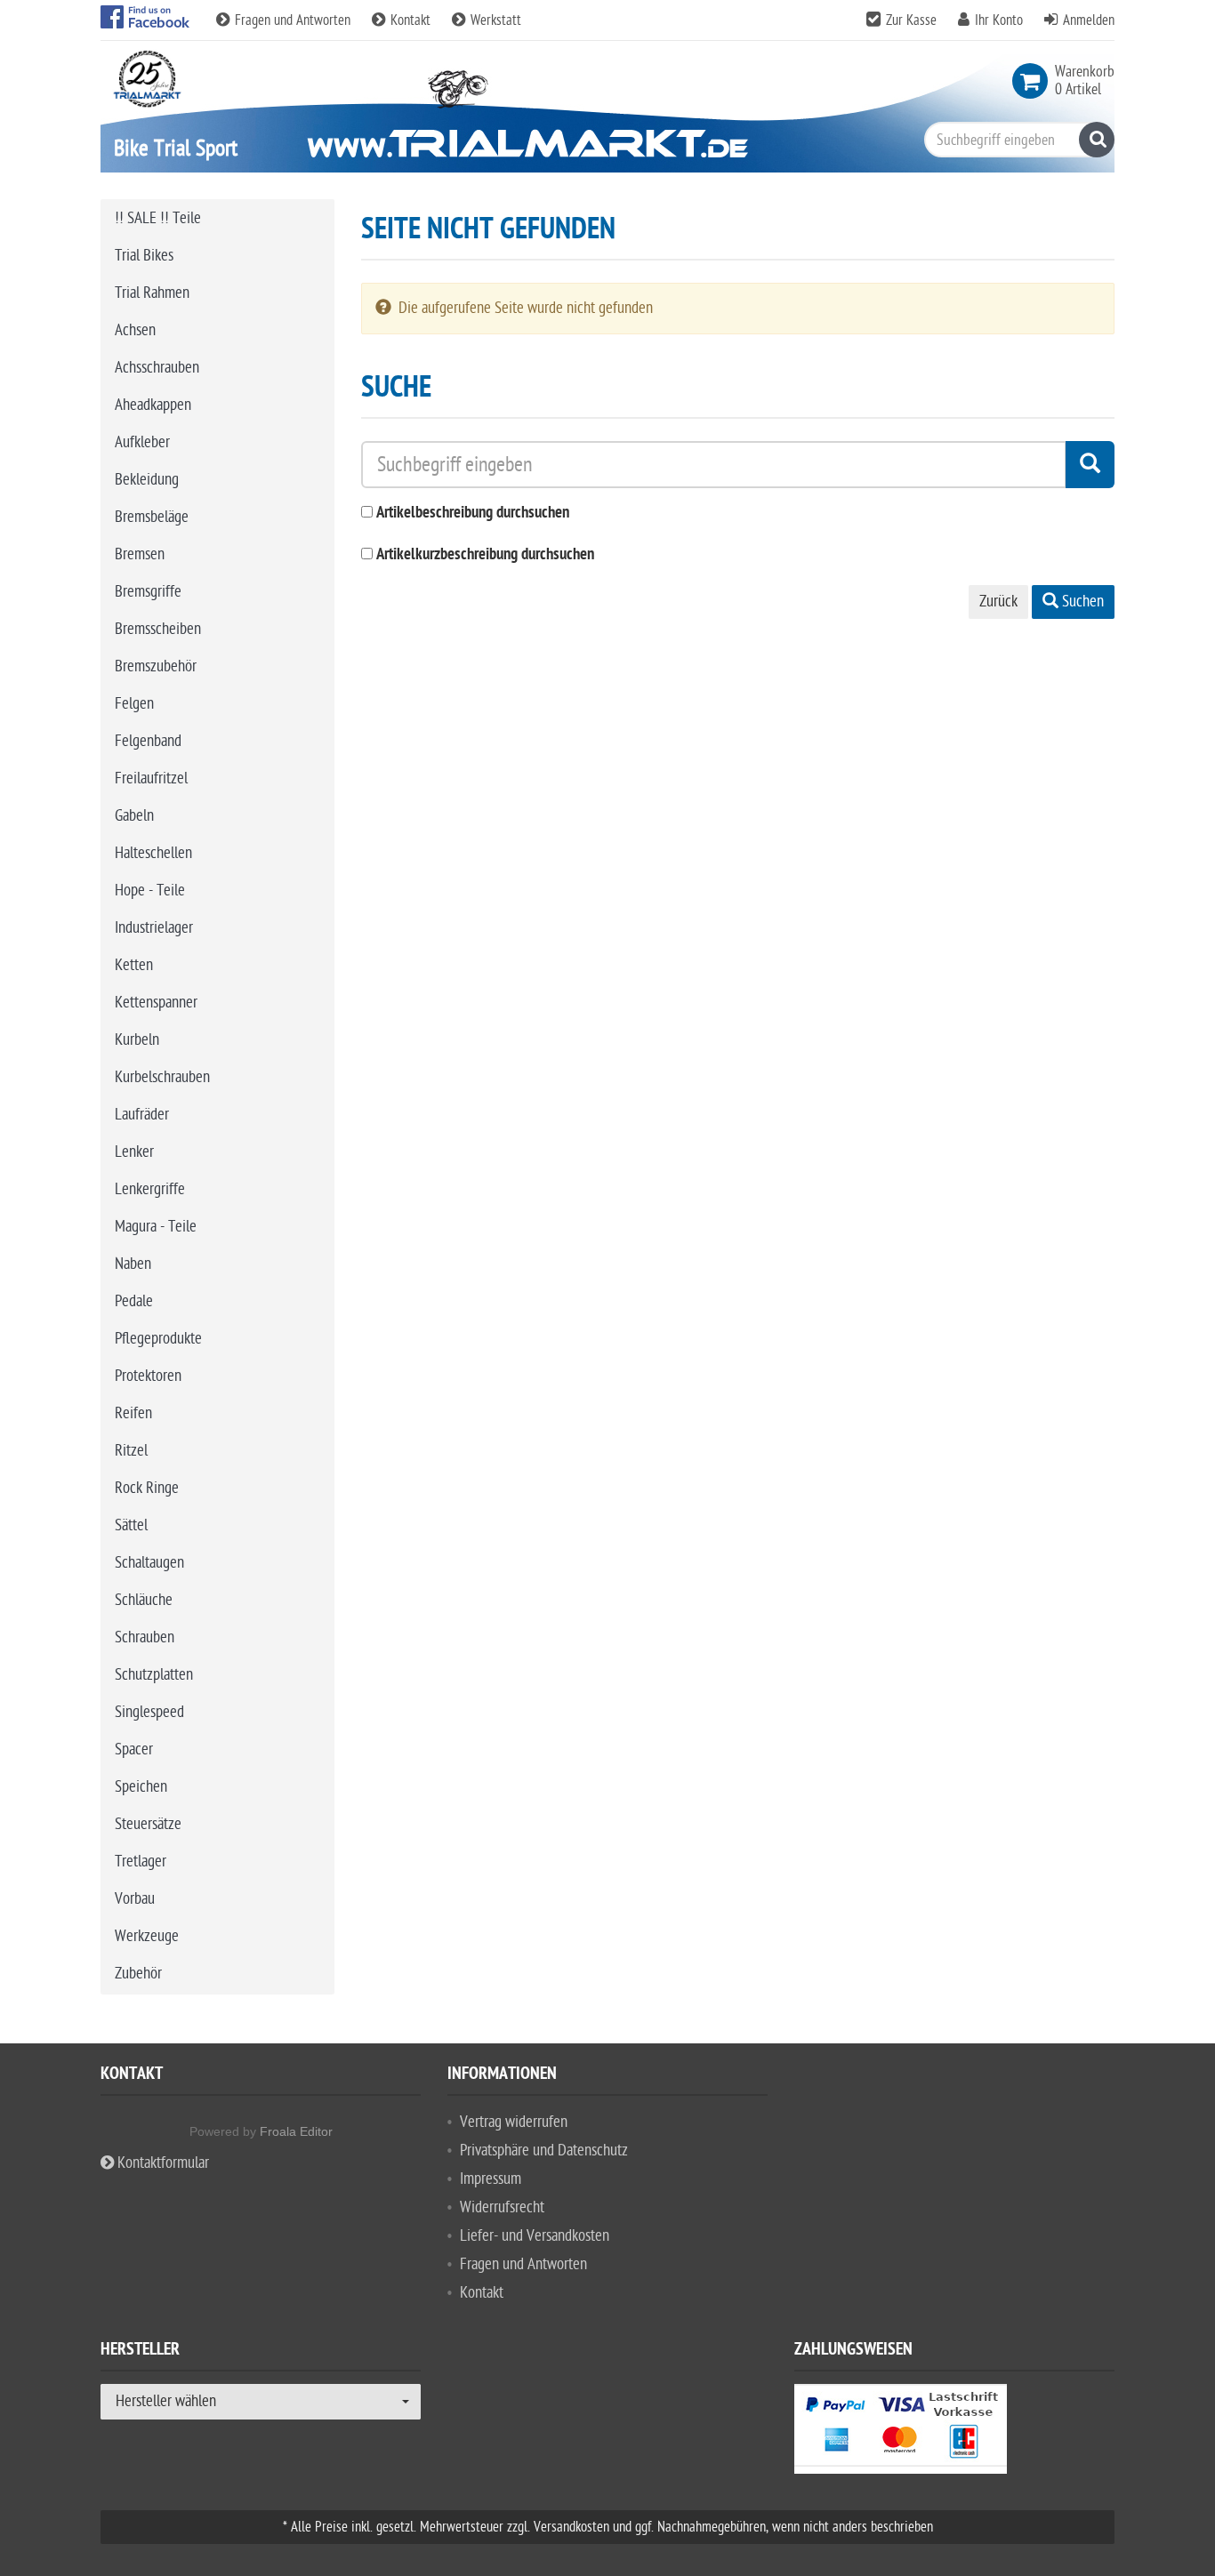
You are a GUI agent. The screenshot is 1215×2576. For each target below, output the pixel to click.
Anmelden (1089, 20)
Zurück (998, 602)
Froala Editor (296, 2131)
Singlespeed (149, 1712)
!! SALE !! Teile (158, 218)
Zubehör (138, 1974)
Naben (133, 1264)
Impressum (491, 2179)
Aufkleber (142, 442)
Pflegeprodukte (158, 1339)
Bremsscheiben (158, 629)
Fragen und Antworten (293, 20)
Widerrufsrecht (502, 2207)
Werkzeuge (147, 1936)
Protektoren (148, 1376)
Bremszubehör (156, 666)
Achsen (135, 330)
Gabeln (134, 816)
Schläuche (144, 1600)
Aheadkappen (153, 405)
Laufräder (142, 1115)
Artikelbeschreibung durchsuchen (473, 514)
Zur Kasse (911, 20)
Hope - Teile (150, 891)
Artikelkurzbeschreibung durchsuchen (485, 555)
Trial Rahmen (152, 293)
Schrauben (145, 1637)
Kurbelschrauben (162, 1077)
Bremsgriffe (148, 592)
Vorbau (135, 1899)
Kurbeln (137, 1040)
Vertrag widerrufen (514, 2122)
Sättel (131, 1525)
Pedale (134, 1301)
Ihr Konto (999, 20)
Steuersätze (148, 1824)
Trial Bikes (144, 256)
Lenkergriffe (150, 1189)
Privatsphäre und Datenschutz (544, 2151)
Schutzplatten (154, 1675)
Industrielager (154, 928)
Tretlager (141, 1862)
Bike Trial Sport (176, 148)
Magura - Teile (156, 1227)
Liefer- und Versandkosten (535, 2236)
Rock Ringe (147, 1488)
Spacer (134, 1749)
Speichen (141, 1787)
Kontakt (410, 20)
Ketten (134, 965)
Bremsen (140, 554)
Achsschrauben (157, 368)
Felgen (134, 704)
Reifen (133, 1413)
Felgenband (148, 741)
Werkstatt (494, 20)
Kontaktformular (161, 2163)
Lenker (134, 1152)
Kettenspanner (156, 1003)
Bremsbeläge (152, 517)
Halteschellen (153, 853)
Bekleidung (147, 480)
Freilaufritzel (151, 778)
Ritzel (131, 1451)
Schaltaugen (149, 1563)
